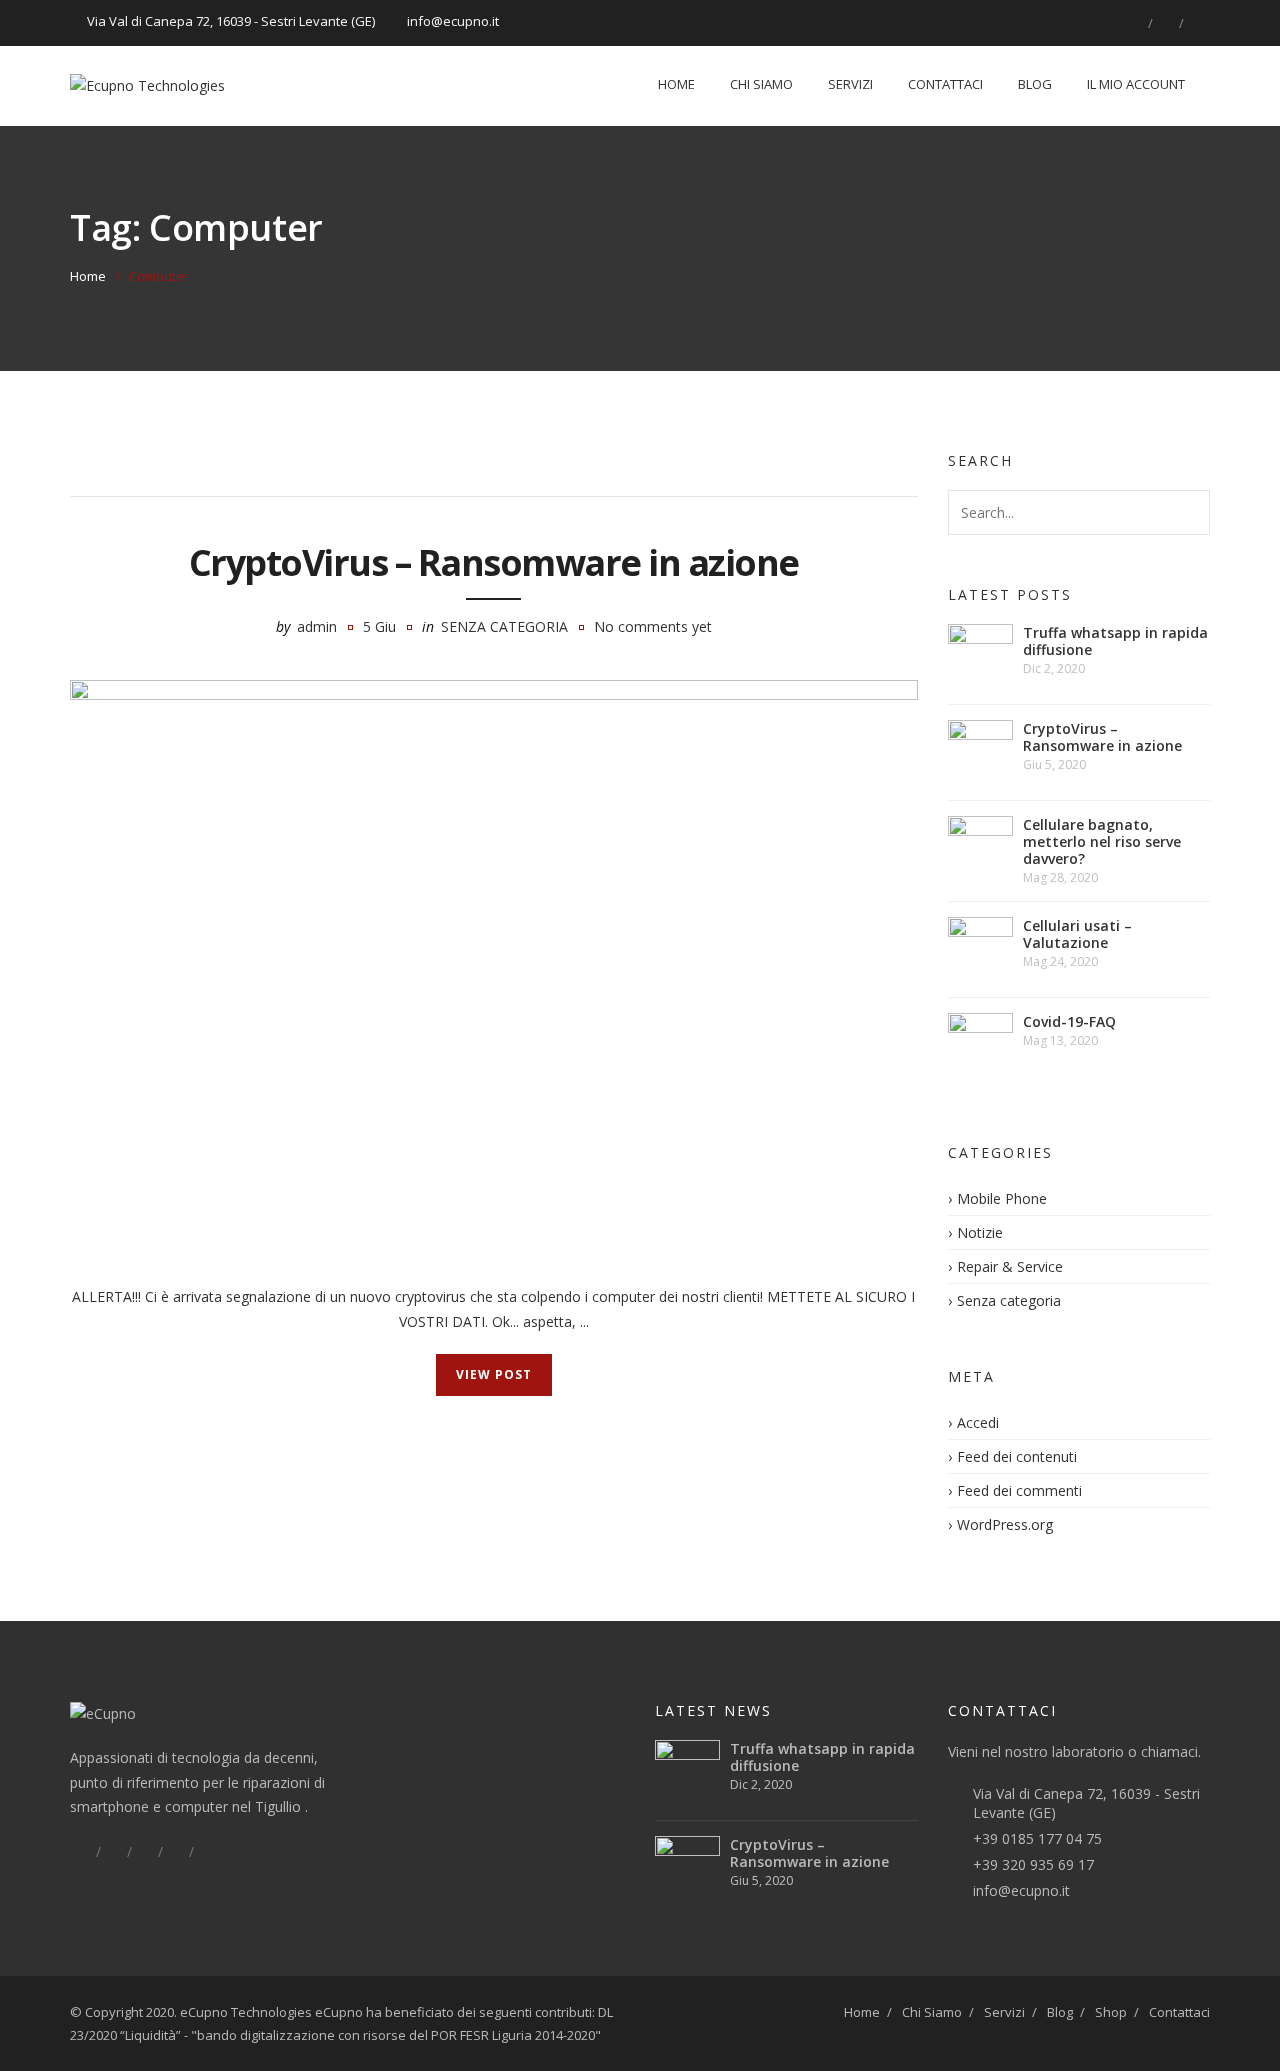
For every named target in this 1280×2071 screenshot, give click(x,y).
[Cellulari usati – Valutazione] (980, 949)
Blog (1035, 84)
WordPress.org (1005, 1524)
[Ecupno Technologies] (147, 86)
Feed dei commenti (1019, 1490)
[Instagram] (1197, 23)
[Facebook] (1135, 23)
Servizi (850, 84)
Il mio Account (1136, 84)
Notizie (980, 1232)
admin (317, 626)
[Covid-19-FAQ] (980, 1045)
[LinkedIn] (1166, 23)
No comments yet (653, 626)
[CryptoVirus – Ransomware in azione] (494, 962)
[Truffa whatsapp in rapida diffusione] (980, 656)
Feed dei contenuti (1017, 1456)
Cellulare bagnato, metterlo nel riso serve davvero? (1102, 841)
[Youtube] (207, 1852)
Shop (1111, 2012)
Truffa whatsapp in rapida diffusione (1115, 641)
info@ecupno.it (1021, 1890)
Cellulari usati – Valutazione (1077, 934)
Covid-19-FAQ (1069, 1021)
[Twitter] (114, 1852)
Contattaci (945, 84)
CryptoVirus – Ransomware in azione (494, 562)
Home (676, 84)
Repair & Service (1010, 1266)
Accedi (978, 1422)
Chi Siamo (761, 84)
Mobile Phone (1002, 1198)
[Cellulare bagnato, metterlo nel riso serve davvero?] (980, 848)
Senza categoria (504, 626)
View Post (494, 1374)
